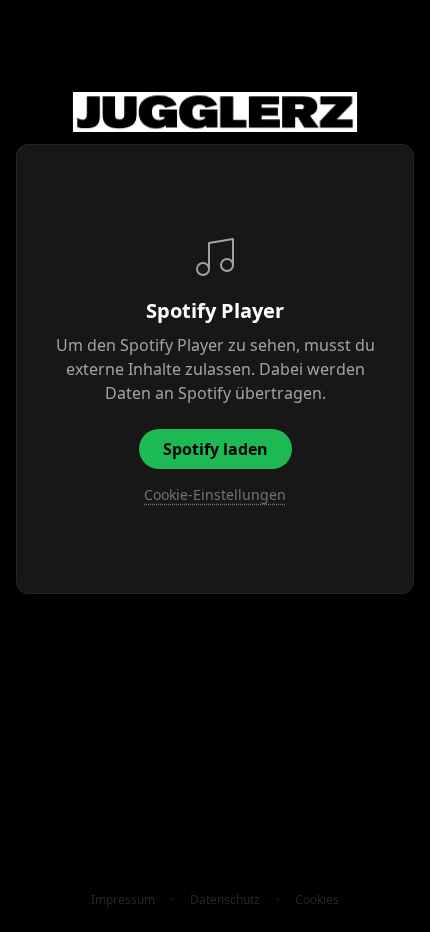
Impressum (123, 900)
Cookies (317, 900)
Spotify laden (215, 449)
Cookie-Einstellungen (215, 494)
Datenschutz (225, 900)
